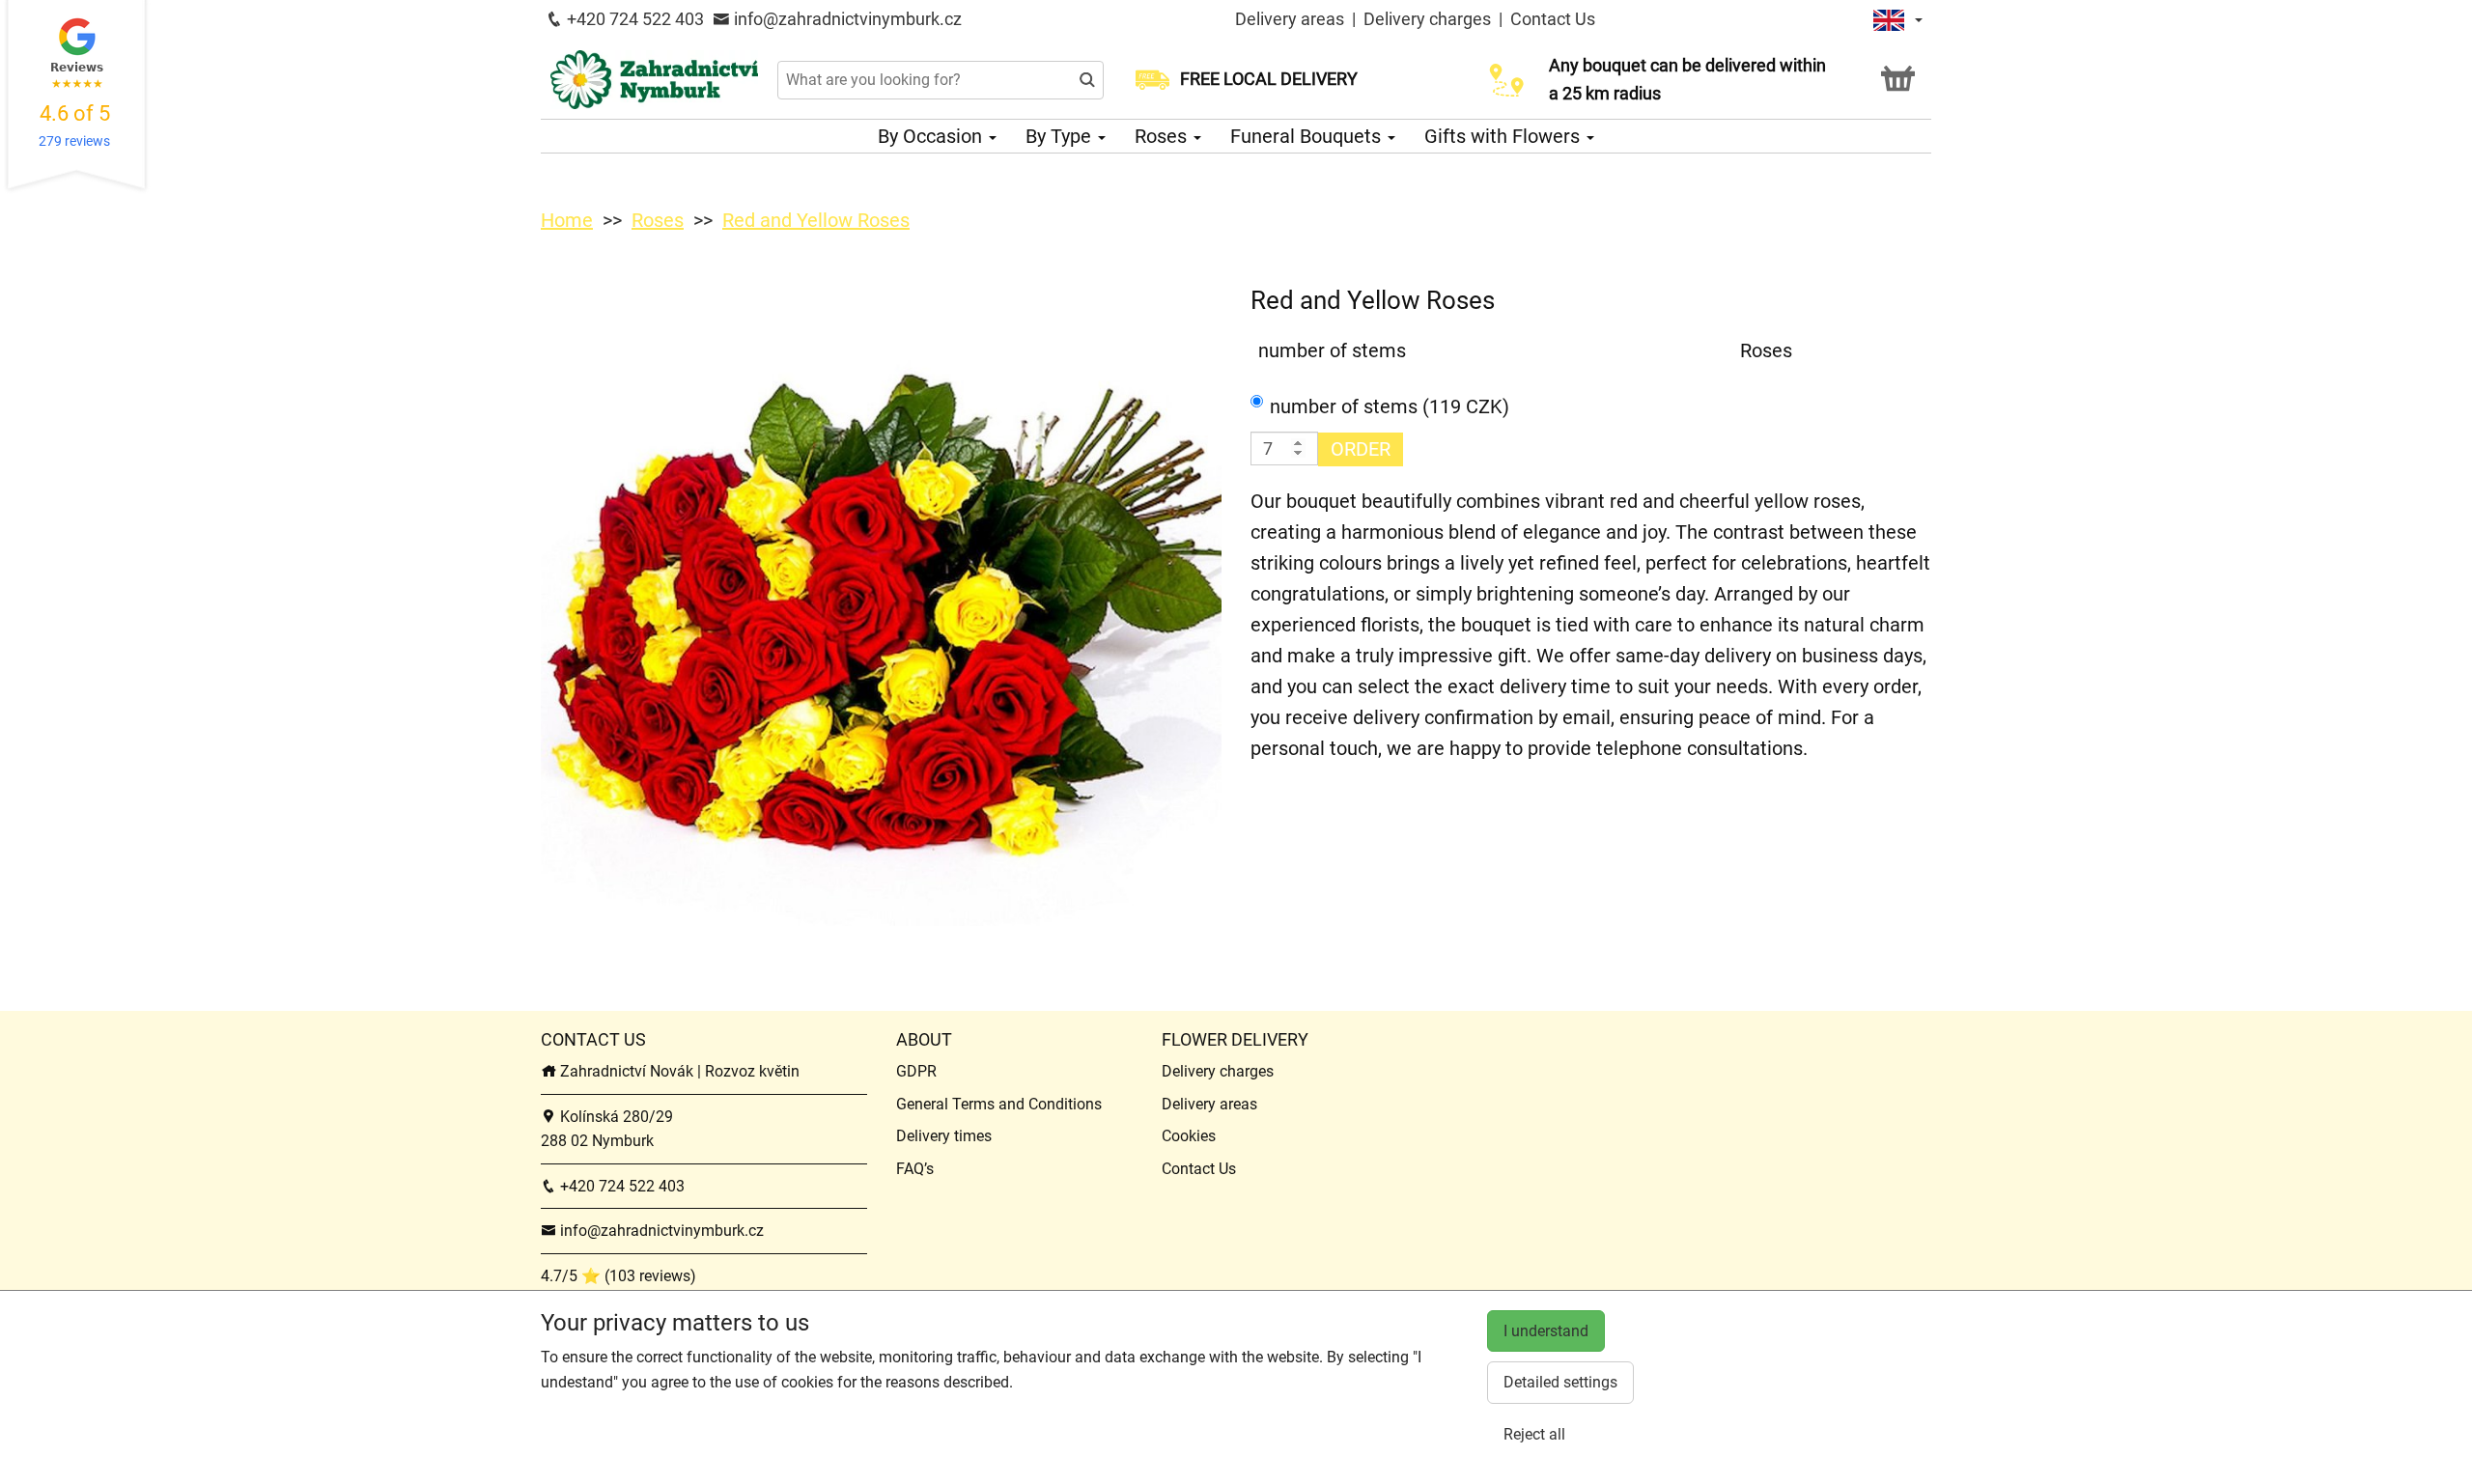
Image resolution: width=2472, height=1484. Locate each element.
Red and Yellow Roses (816, 220)
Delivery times (944, 1136)
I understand (1546, 1331)
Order (1361, 449)
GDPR (916, 1071)
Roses (1163, 136)
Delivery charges (1427, 19)
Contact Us (1553, 19)
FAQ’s (915, 1169)
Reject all (1534, 1434)
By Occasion (932, 136)
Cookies (1189, 1136)
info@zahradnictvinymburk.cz (846, 19)
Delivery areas (1290, 19)
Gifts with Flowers (1504, 136)
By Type (1061, 136)
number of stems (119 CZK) (1390, 406)
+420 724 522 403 (633, 19)
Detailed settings (1560, 1382)
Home (567, 220)
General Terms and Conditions (999, 1104)
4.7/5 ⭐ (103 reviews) (618, 1276)
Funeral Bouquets (1308, 136)
